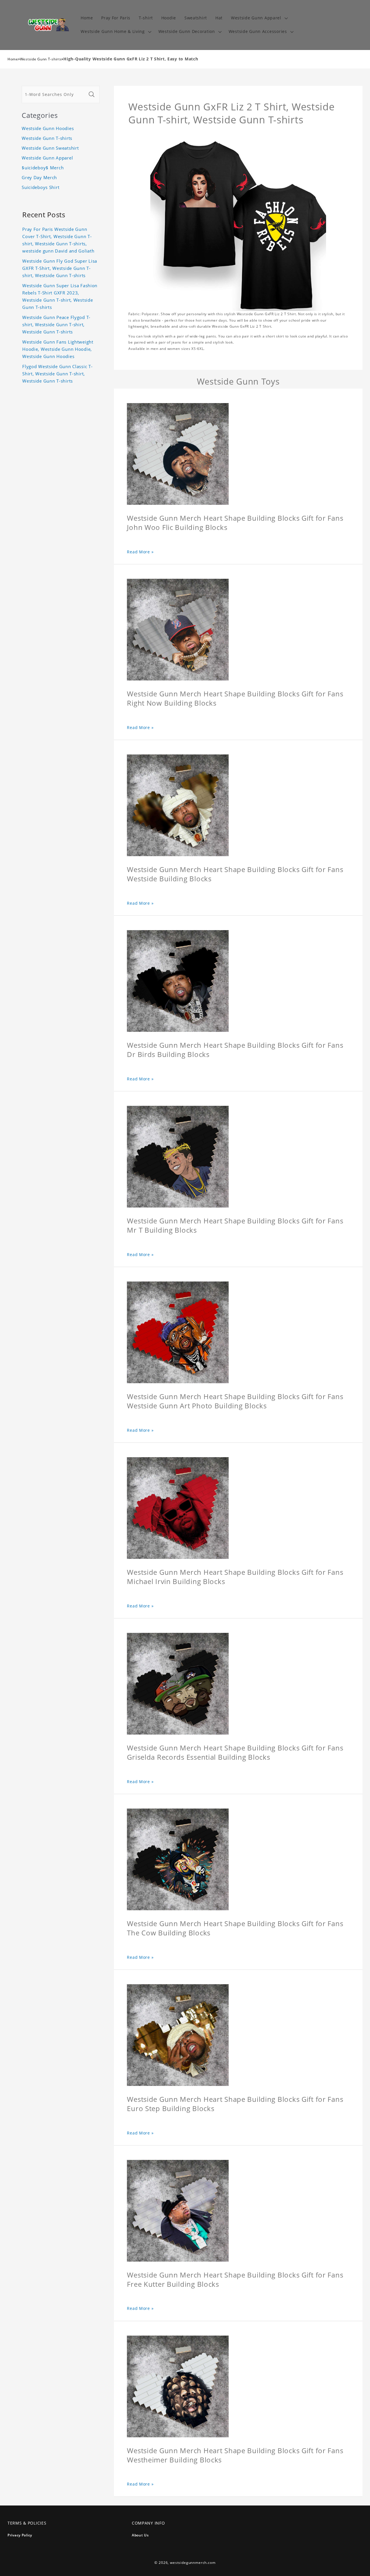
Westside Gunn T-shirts (41, 59)
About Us (140, 2535)
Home (13, 59)
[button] (259, 18)
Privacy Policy (20, 2535)
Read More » (140, 552)
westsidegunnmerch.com (193, 2563)
